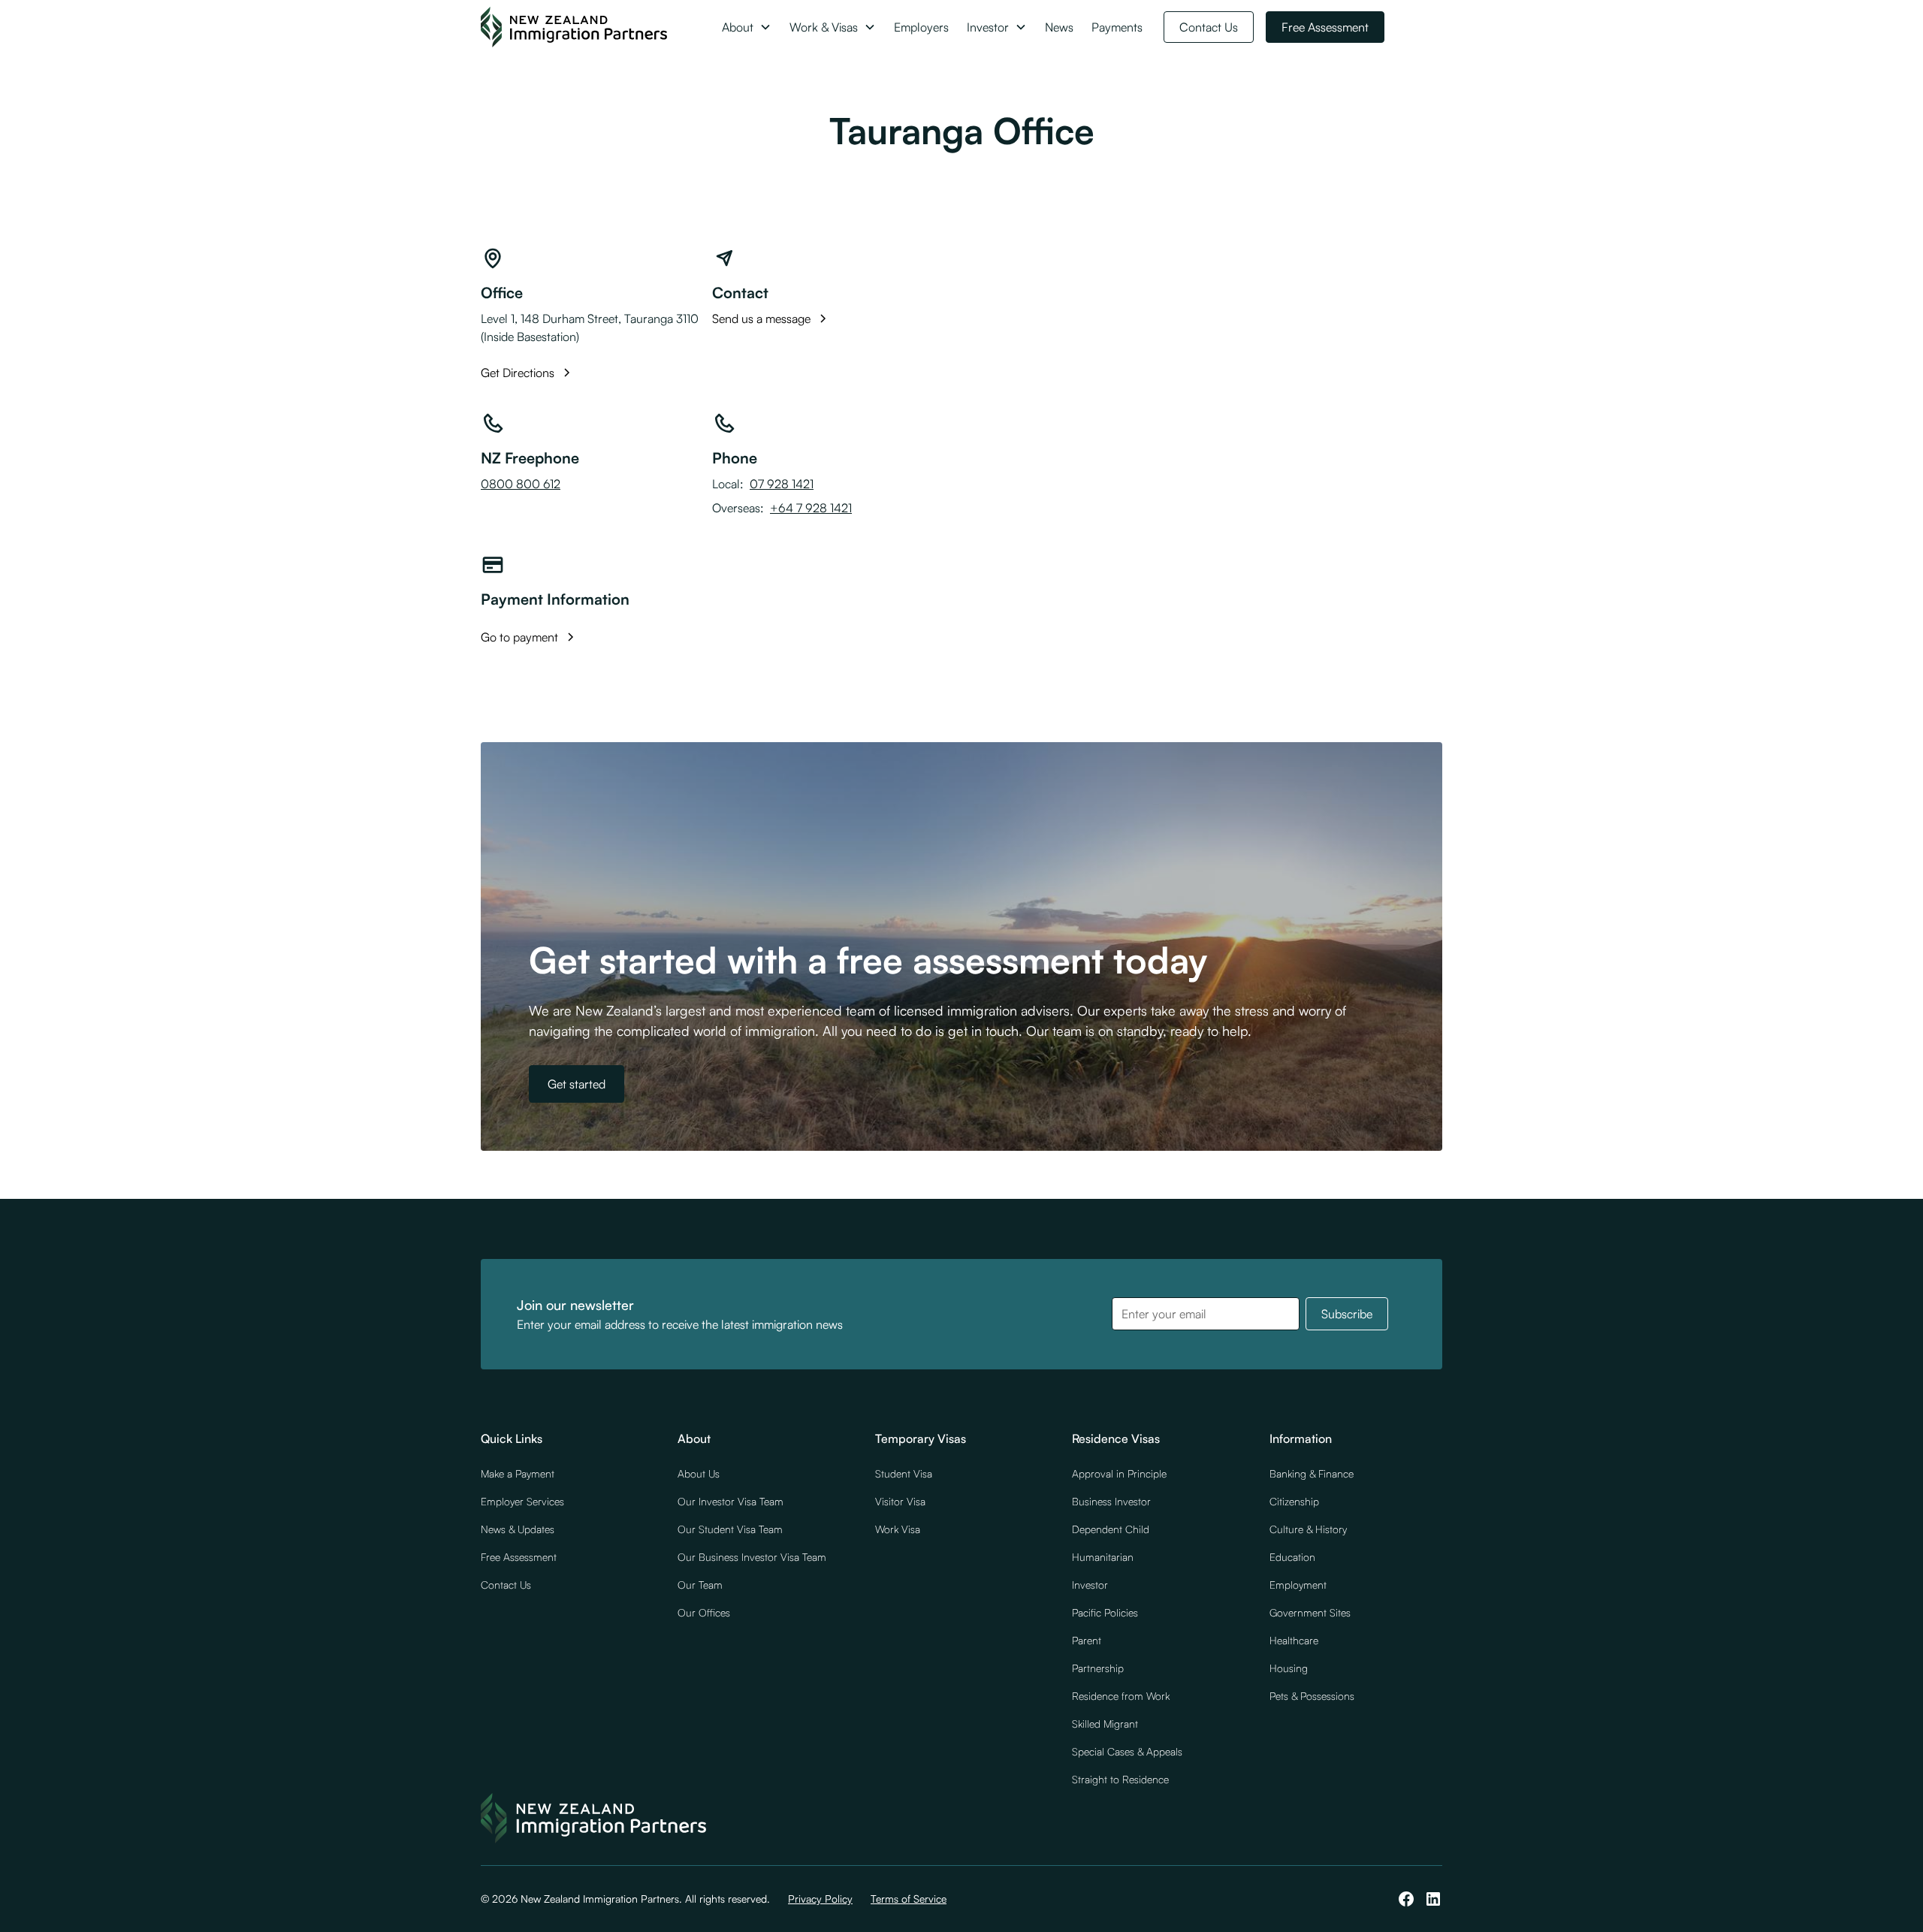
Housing (1289, 1668)
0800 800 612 (521, 484)
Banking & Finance (1312, 1473)
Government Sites (1310, 1612)
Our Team (700, 1585)
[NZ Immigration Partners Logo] (574, 27)
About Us (699, 1473)
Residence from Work (1121, 1696)
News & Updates (518, 1529)
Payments (1117, 27)
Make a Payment (518, 1473)
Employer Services (522, 1501)
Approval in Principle (1119, 1473)
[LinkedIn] (1433, 1899)
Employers (921, 27)
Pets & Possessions (1312, 1696)
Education (1292, 1557)
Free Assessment (1325, 27)
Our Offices (704, 1612)
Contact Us (1209, 27)
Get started (577, 1084)
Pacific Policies (1105, 1612)
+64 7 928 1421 (811, 508)
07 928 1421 (782, 484)
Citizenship (1294, 1501)
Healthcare (1294, 1640)
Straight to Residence (1120, 1779)
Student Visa (904, 1473)
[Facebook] (1406, 1899)
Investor (1090, 1585)
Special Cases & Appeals (1127, 1751)
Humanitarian (1103, 1557)
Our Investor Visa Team (731, 1501)
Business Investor (1111, 1501)
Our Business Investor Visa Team (752, 1557)
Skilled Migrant (1105, 1724)
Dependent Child (1111, 1529)
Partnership (1098, 1668)
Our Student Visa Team (730, 1529)
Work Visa (898, 1529)
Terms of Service (909, 1899)
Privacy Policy (820, 1899)
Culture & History (1308, 1529)
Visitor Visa (900, 1501)
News (1059, 27)
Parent (1087, 1640)
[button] (747, 27)
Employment (1298, 1585)
